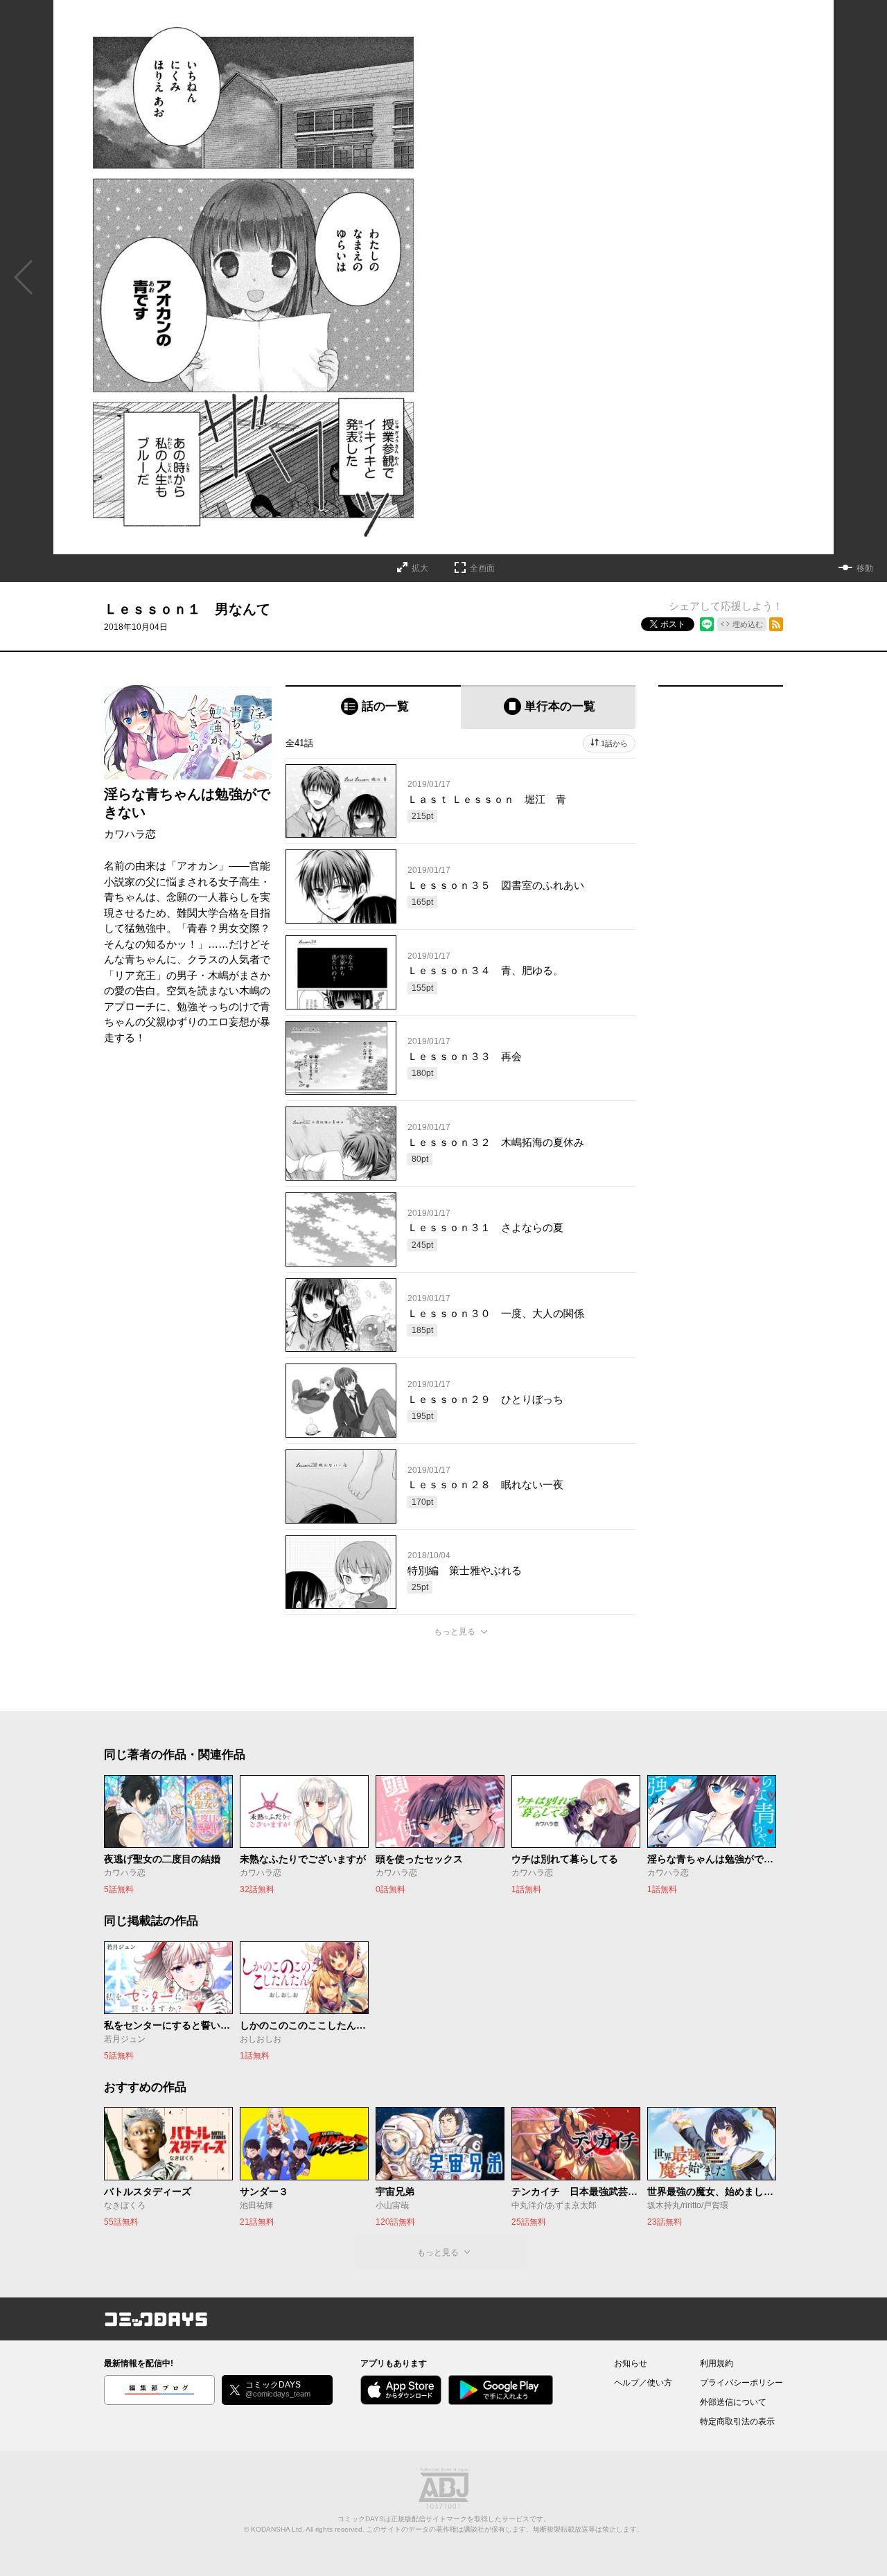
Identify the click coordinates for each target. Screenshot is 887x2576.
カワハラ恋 (130, 834)
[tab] (373, 707)
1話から (614, 743)
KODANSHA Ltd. (278, 2529)
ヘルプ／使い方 (643, 2383)
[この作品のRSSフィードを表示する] (776, 624)
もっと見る (455, 1632)
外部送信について (733, 2402)
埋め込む (748, 624)
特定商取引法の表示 (737, 2421)
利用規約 (717, 2363)
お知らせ (631, 2363)
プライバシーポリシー (741, 2383)
